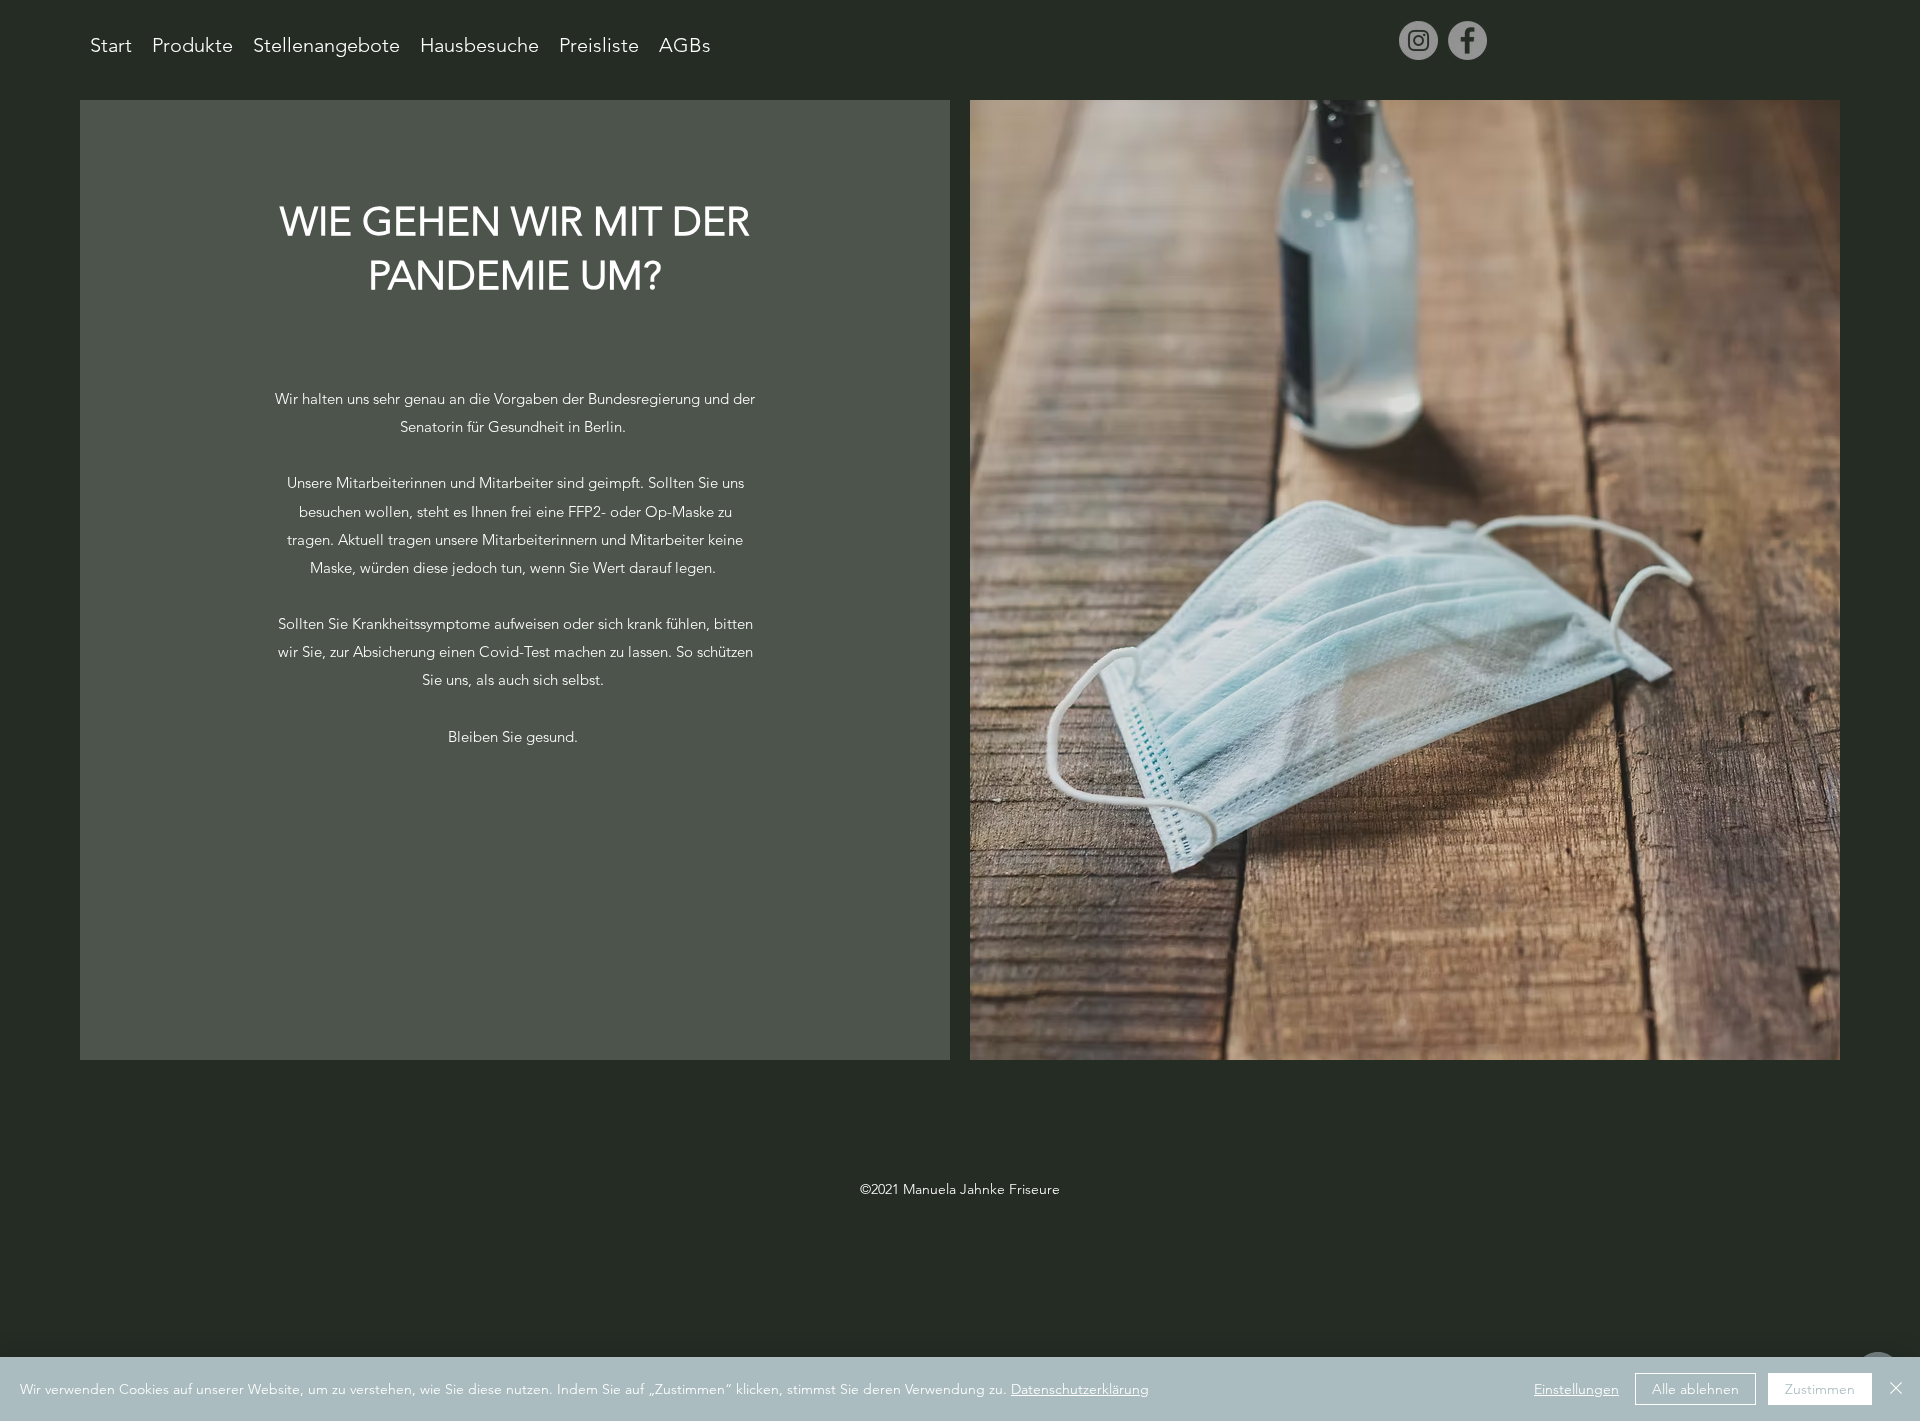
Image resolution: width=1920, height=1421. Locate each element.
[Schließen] (1896, 1389)
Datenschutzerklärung (1080, 1389)
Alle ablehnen (1695, 1389)
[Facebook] (1467, 40)
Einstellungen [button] (1576, 1389)
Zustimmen (1820, 1389)
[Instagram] (1418, 40)
